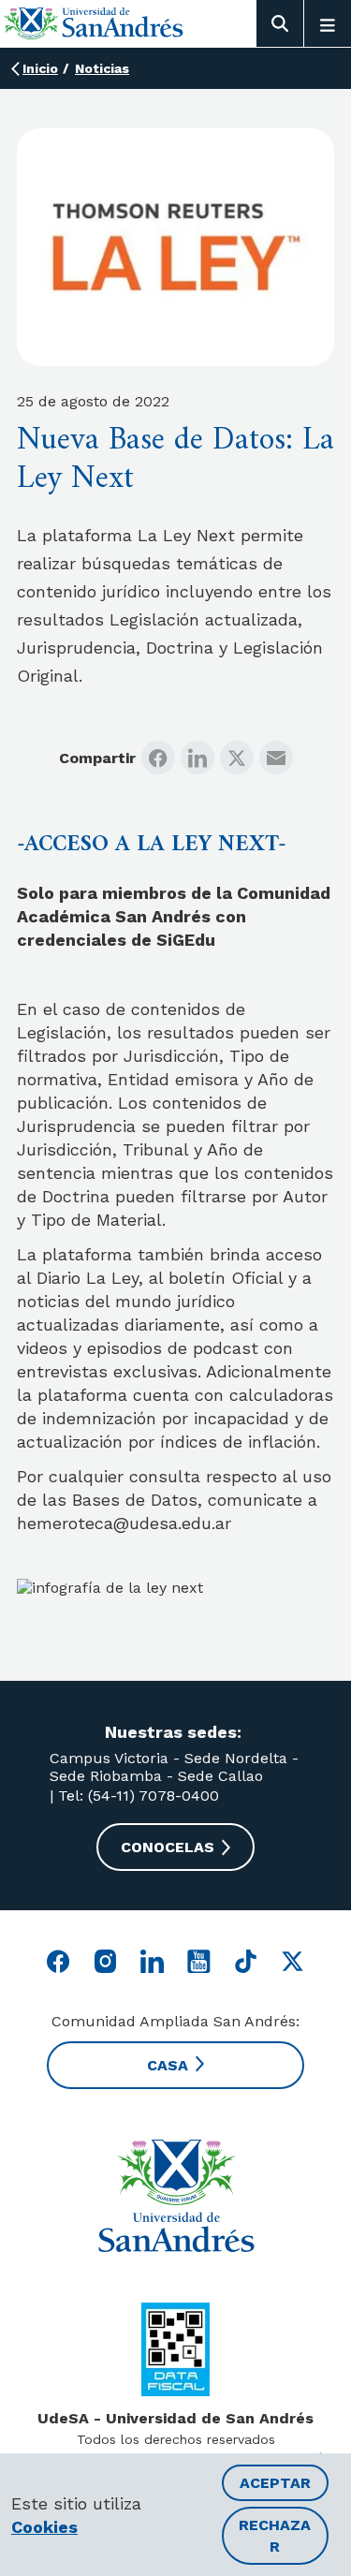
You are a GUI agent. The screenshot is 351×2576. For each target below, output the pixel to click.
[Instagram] (105, 1961)
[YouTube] (199, 1961)
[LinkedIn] (197, 758)
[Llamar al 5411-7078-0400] (175, 2349)
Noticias (102, 68)
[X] (237, 758)
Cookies (44, 2527)
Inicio (40, 68)
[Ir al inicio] (94, 23)
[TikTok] (246, 1961)
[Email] (276, 758)
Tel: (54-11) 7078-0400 (136, 1796)
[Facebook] (158, 758)
